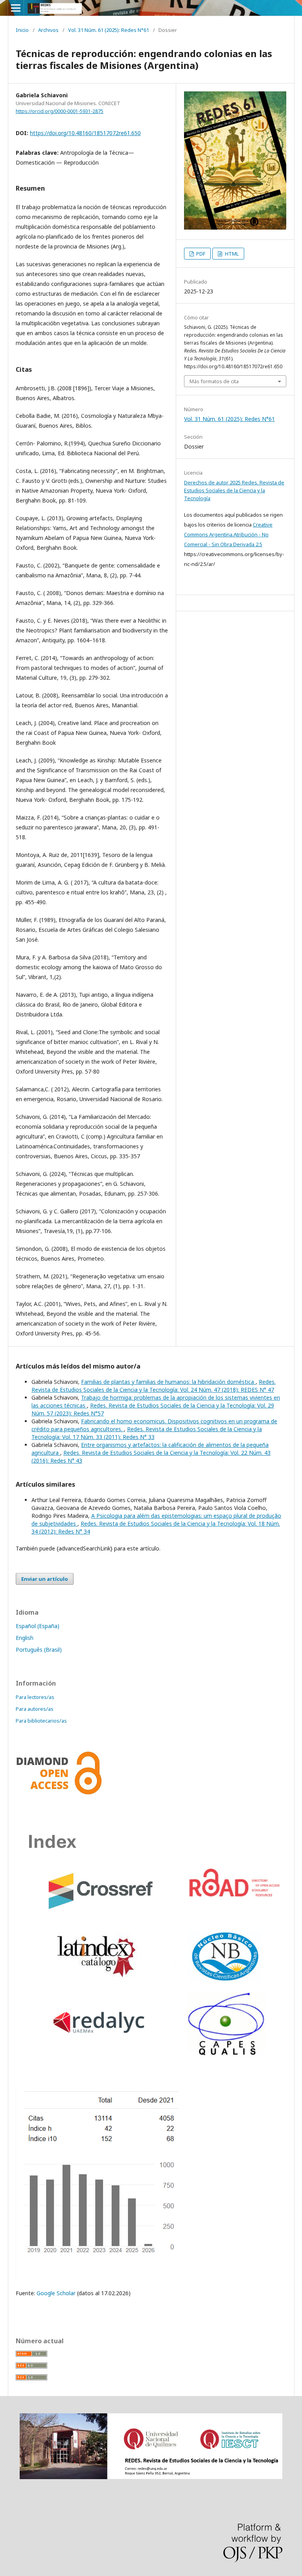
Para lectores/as (35, 1697)
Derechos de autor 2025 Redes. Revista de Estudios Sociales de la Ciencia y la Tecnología (234, 490)
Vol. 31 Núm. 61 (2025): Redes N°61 (109, 30)
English (25, 1638)
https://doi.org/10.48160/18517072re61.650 (85, 133)
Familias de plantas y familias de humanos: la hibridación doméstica (168, 1382)
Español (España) (38, 1626)
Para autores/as (35, 1709)
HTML (231, 254)
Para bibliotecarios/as (41, 1721)
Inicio (22, 30)
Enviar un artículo (45, 1579)
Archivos (48, 30)
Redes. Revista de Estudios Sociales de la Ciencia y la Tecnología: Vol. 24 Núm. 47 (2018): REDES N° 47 (154, 1386)
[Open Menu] (16, 8)
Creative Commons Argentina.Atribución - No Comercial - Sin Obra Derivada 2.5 (228, 534)
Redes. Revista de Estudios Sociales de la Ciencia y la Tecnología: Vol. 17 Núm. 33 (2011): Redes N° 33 (147, 1433)
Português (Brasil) (39, 1650)
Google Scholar (55, 2293)
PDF (200, 254)
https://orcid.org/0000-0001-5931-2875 (60, 111)
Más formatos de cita (214, 381)
